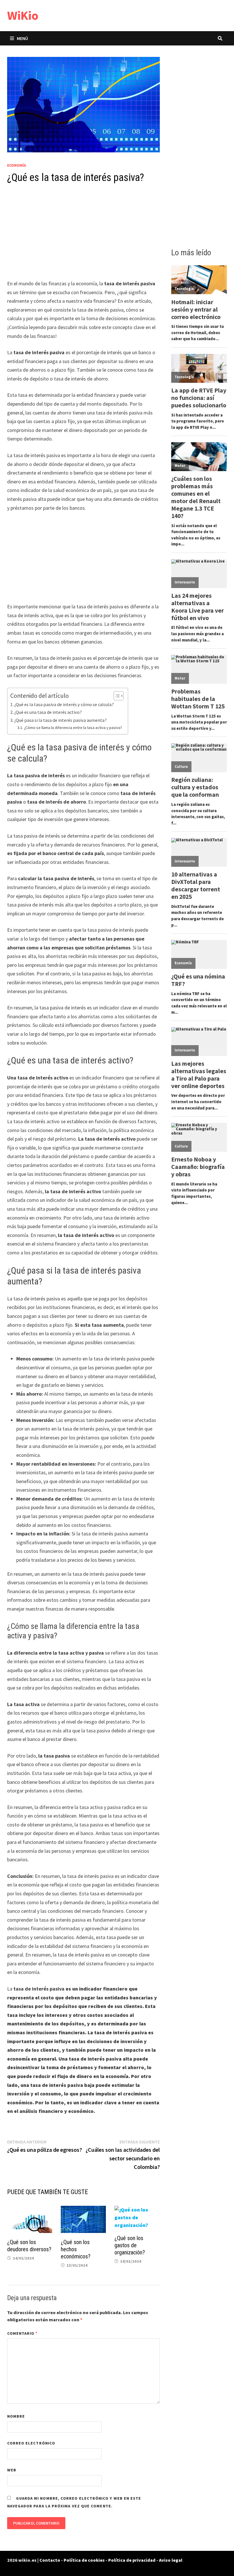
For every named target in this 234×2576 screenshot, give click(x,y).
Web (12, 2470)
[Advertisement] (83, 237)
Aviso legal (171, 2560)
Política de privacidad (132, 2560)
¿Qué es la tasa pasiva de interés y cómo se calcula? (64, 704)
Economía (17, 165)
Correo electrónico (31, 2443)
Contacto (50, 2560)
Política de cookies (84, 2560)
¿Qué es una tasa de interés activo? (48, 712)
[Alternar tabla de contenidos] (116, 696)
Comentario (23, 2333)
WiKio (23, 15)
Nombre (16, 2416)
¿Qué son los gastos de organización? (130, 2245)
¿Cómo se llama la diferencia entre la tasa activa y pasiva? (73, 728)
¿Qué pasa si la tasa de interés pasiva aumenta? (60, 720)
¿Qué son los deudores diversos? (29, 2246)
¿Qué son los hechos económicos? (76, 2249)
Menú (22, 38)
